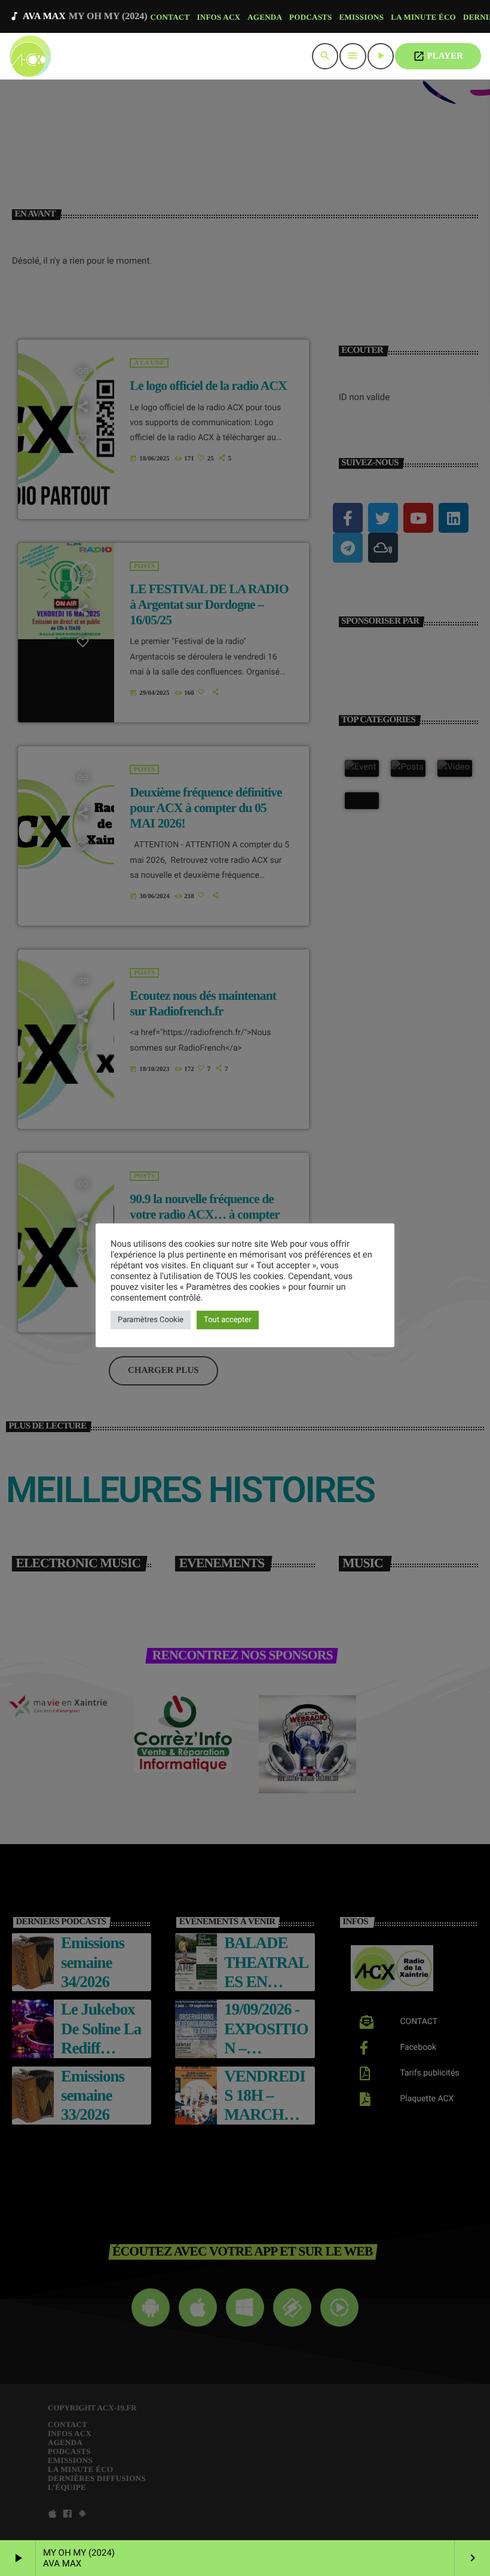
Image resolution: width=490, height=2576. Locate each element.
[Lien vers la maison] (30, 56)
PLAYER (438, 56)
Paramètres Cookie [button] (151, 1320)
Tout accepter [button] (228, 1320)
